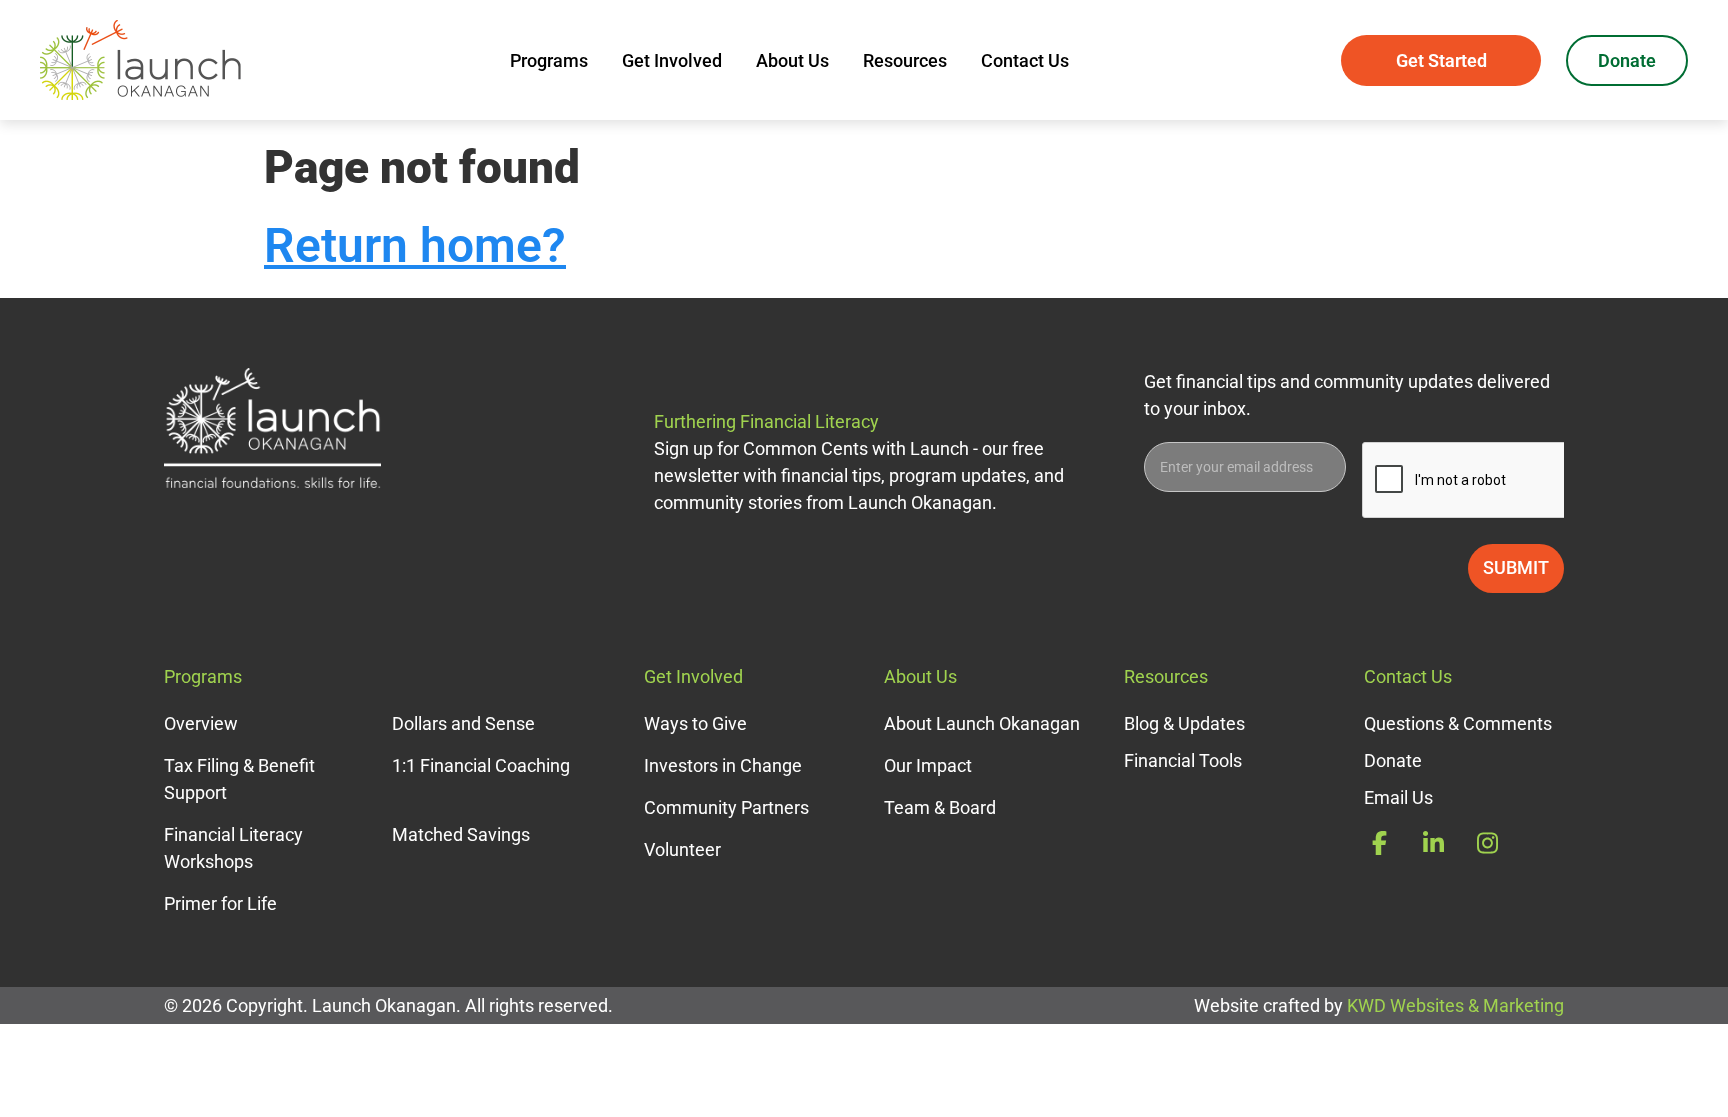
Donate (1627, 60)
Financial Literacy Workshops (233, 848)
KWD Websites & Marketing (1455, 1005)
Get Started (1441, 60)
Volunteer (682, 849)
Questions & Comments (1458, 723)
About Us (792, 60)
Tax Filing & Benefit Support (239, 779)
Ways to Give (695, 723)
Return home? (415, 245)
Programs (549, 60)
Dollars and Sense (463, 723)
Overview (201, 723)
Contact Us (1025, 60)
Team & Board (940, 807)
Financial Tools (1183, 760)
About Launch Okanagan (982, 723)
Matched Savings (461, 834)
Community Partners (726, 807)
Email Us (1398, 797)
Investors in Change (723, 765)
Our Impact (928, 765)
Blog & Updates (1184, 723)
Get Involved (672, 60)
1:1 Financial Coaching (481, 765)
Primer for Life (220, 903)
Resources (905, 60)
